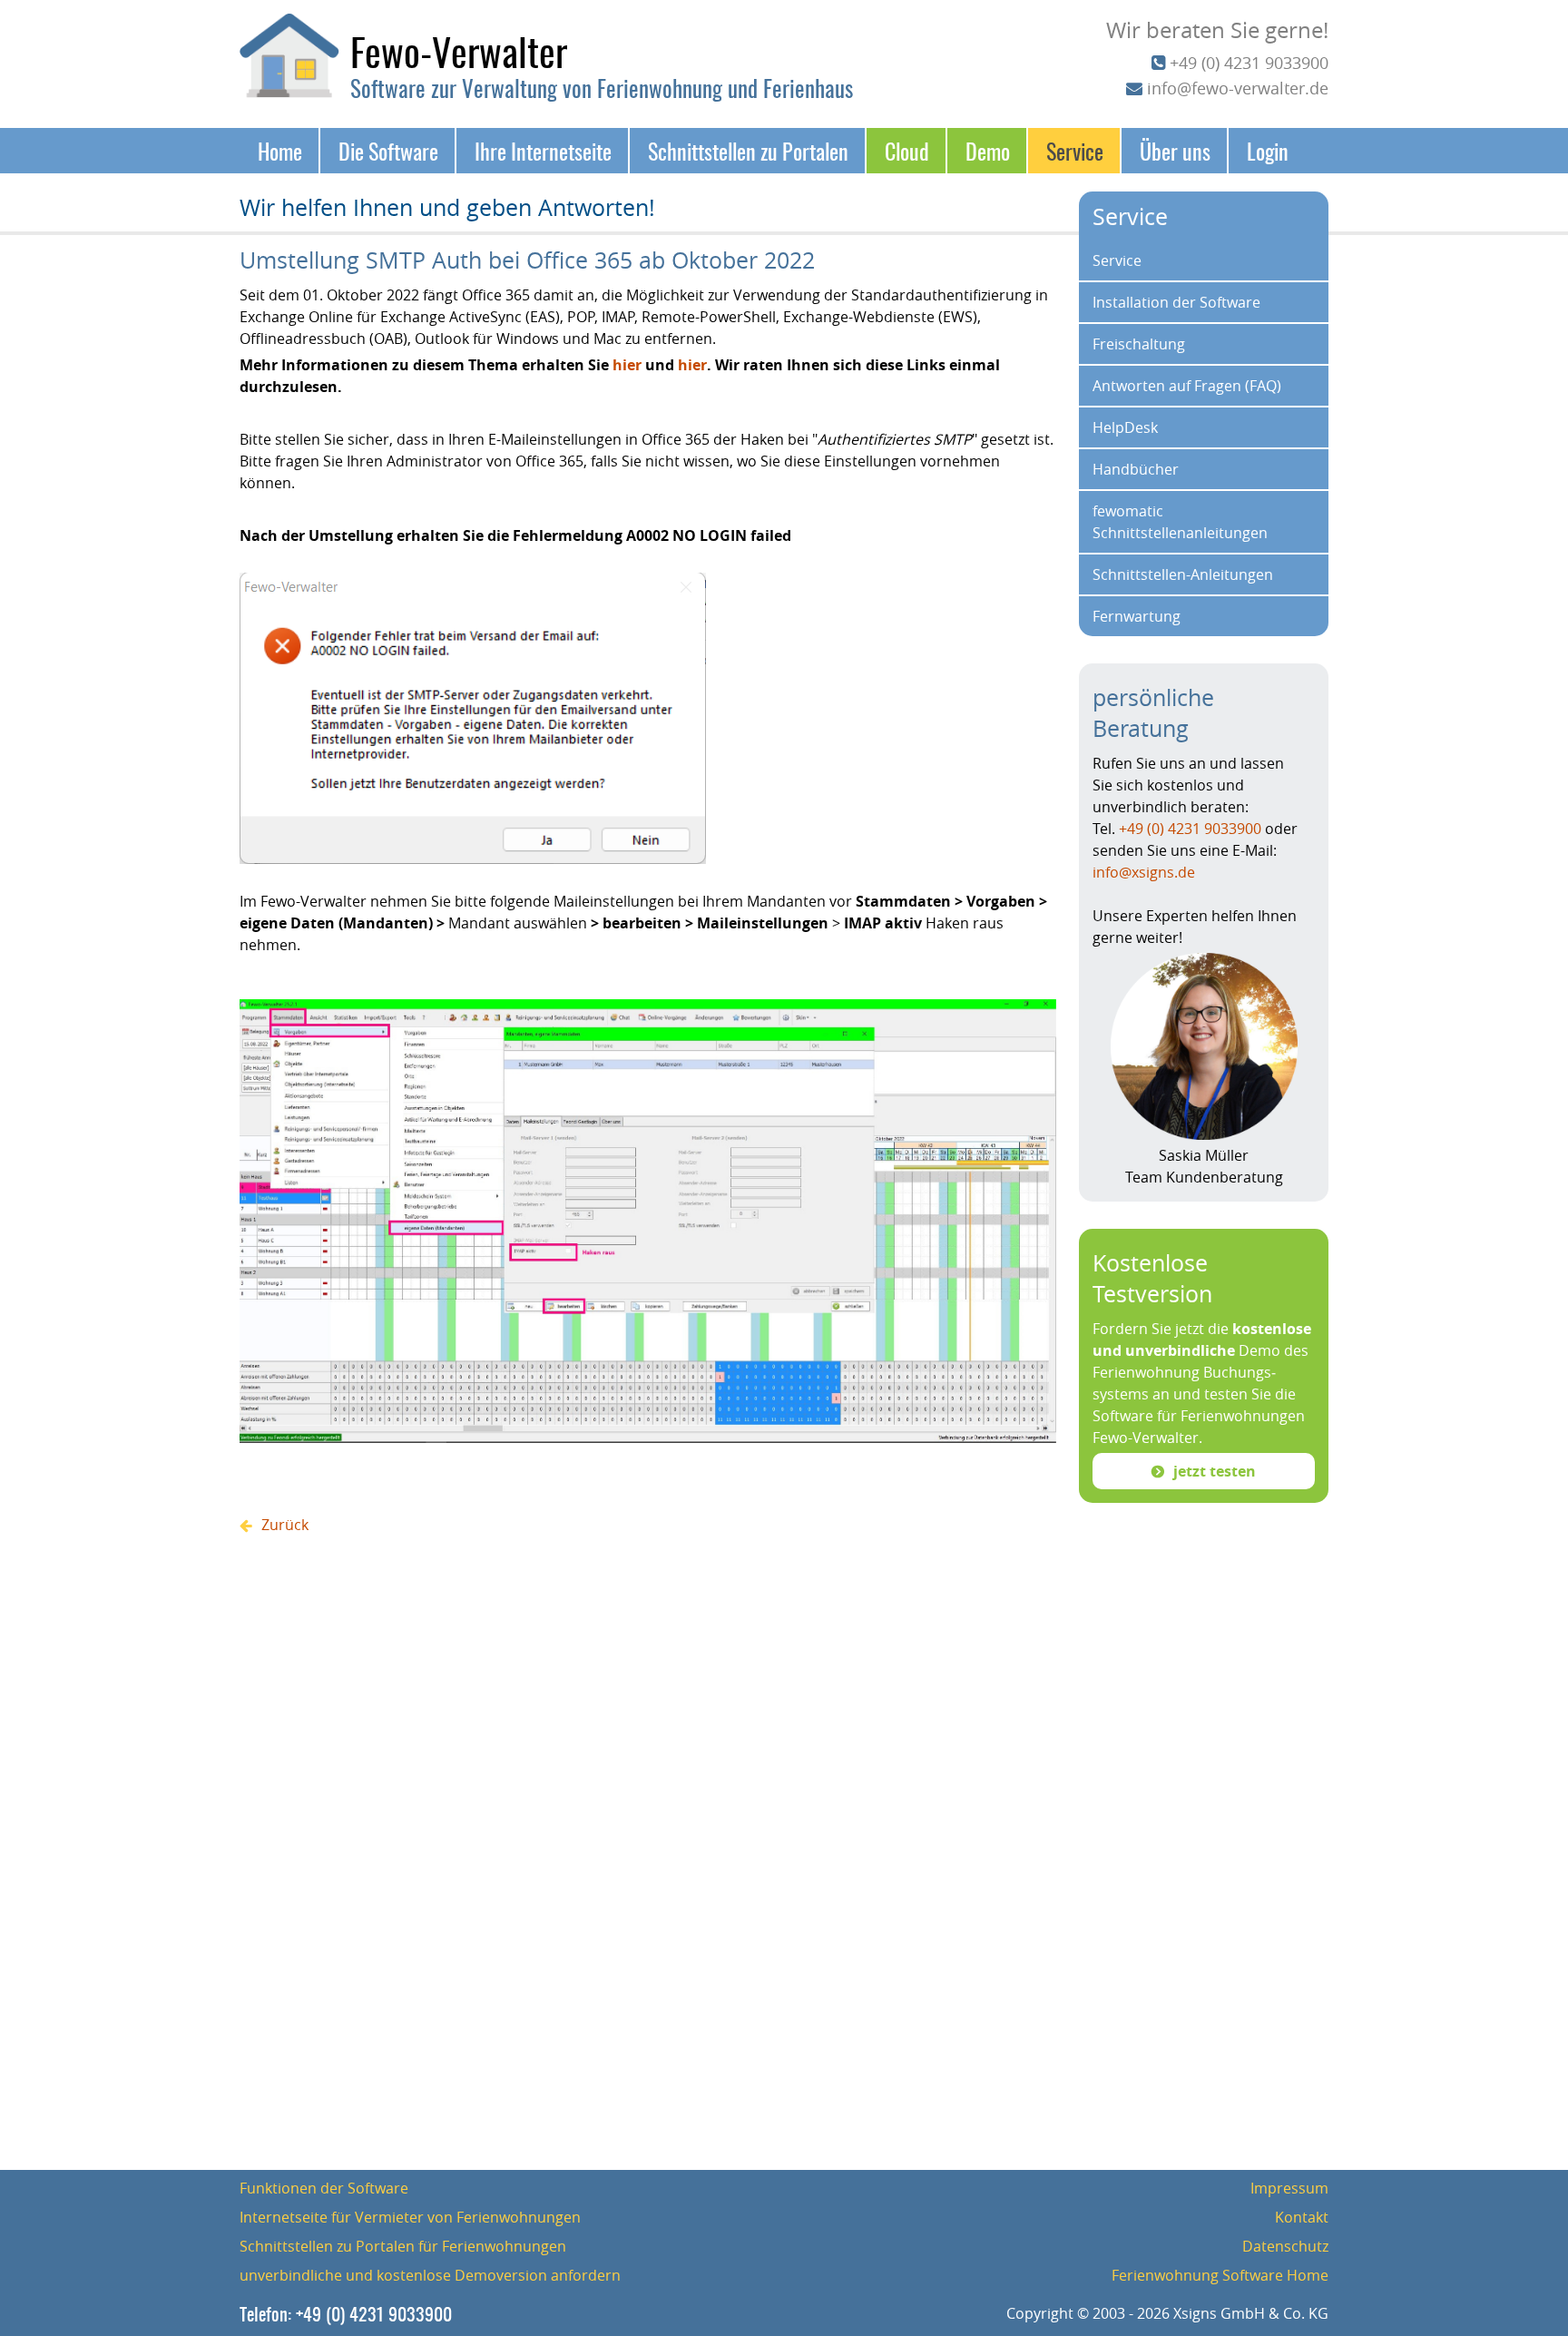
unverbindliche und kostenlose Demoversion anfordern (430, 2275)
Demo (988, 151)
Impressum (1289, 2188)
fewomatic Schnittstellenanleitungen (1180, 522)
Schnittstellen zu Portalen (748, 151)
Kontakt (1302, 2217)
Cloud (907, 151)
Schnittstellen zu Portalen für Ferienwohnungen (403, 2246)
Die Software (388, 151)
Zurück (285, 1525)
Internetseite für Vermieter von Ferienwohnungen (410, 2217)
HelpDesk (1125, 427)
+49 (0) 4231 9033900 (1249, 63)
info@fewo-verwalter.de (1238, 88)
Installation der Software (1176, 302)
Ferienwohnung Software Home (1220, 2275)
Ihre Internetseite (543, 151)
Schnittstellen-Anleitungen (1183, 574)
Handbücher (1136, 469)
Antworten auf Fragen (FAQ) (1187, 386)
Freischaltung (1139, 344)
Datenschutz (1285, 2246)
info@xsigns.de (1144, 872)
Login (1268, 151)
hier (629, 365)
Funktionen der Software (324, 2188)
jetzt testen (1215, 1471)
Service (1075, 151)
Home (280, 151)
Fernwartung (1137, 616)
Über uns (1175, 151)
